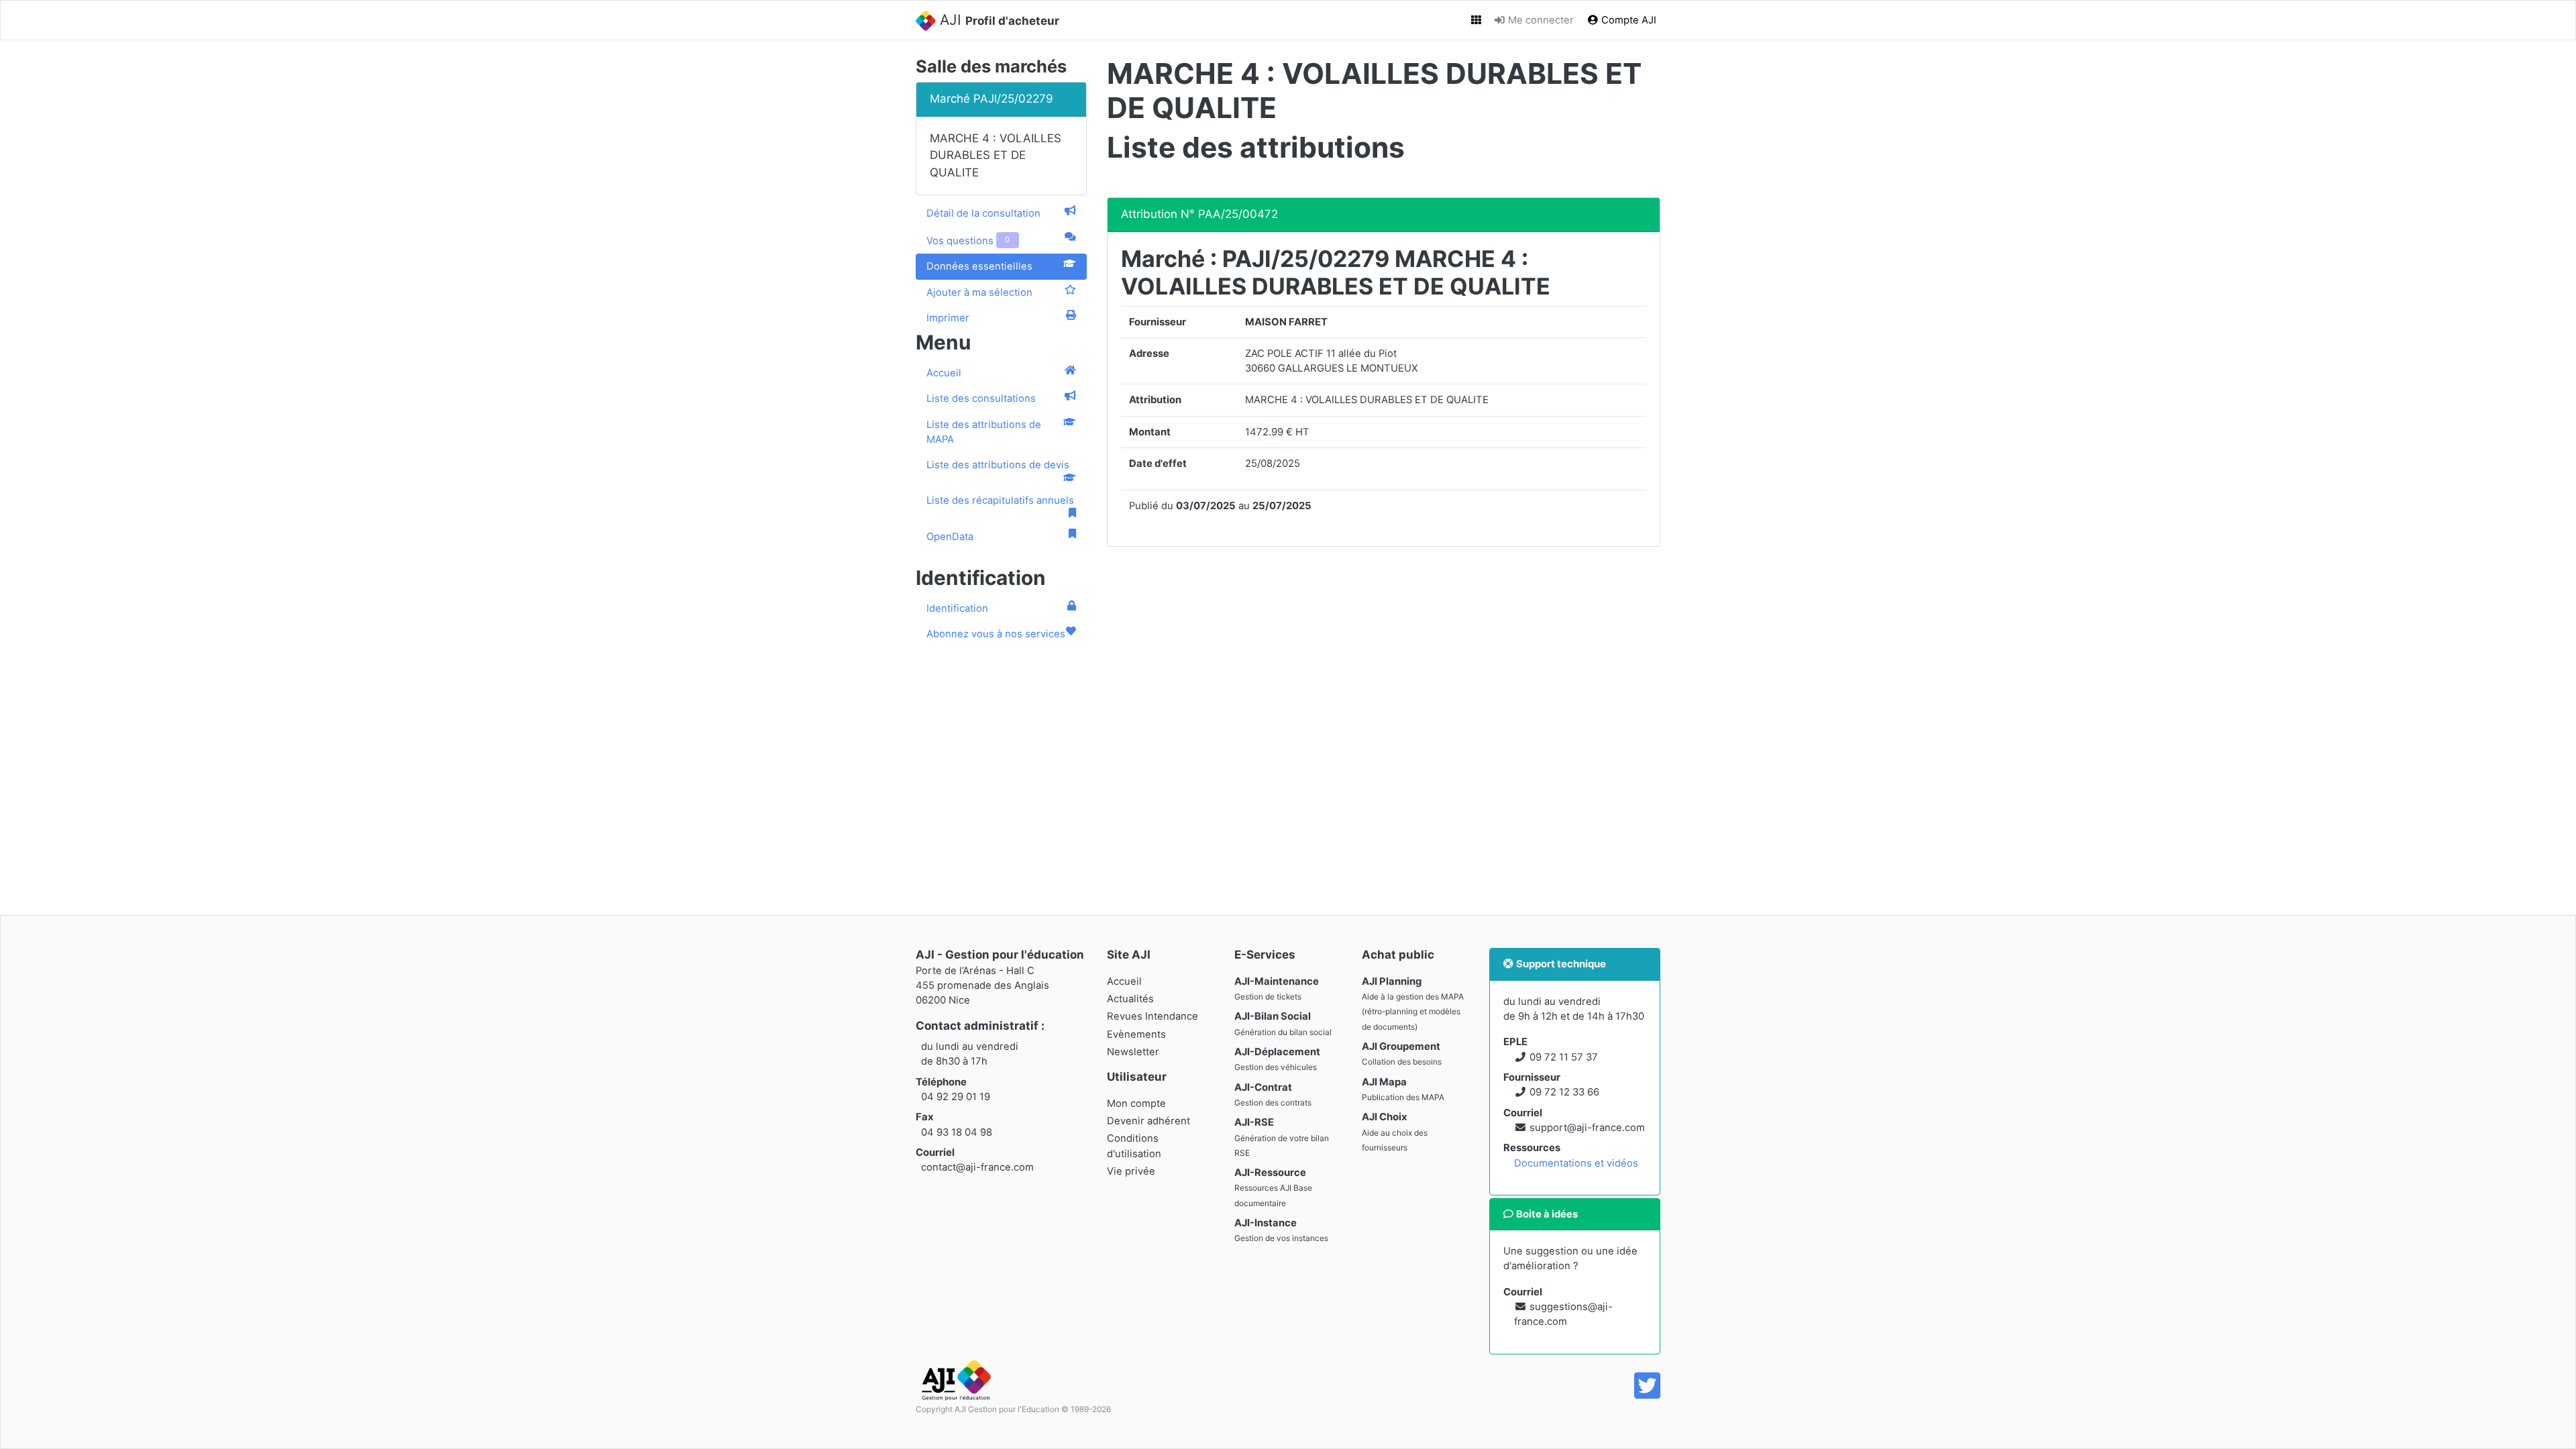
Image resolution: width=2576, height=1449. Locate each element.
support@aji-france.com (1587, 1128)
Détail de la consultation (983, 213)
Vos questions (968, 241)
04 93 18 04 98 (957, 1132)
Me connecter (1540, 20)
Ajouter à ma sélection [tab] (979, 292)
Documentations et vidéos (1576, 1163)
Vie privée (1131, 1171)
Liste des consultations (981, 398)
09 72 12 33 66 (1564, 1092)
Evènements (1136, 1034)
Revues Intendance (1152, 1016)
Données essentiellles (979, 266)
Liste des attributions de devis (998, 465)
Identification (957, 608)
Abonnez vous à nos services (996, 634)
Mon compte (1136, 1104)
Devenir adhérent (1148, 1121)
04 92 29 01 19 (956, 1097)
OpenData (950, 537)
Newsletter (1133, 1052)
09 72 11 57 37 (1564, 1057)
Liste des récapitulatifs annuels (1000, 500)
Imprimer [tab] (948, 318)
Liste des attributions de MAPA (984, 432)
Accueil (944, 373)
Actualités (1130, 999)
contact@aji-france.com (977, 1167)
